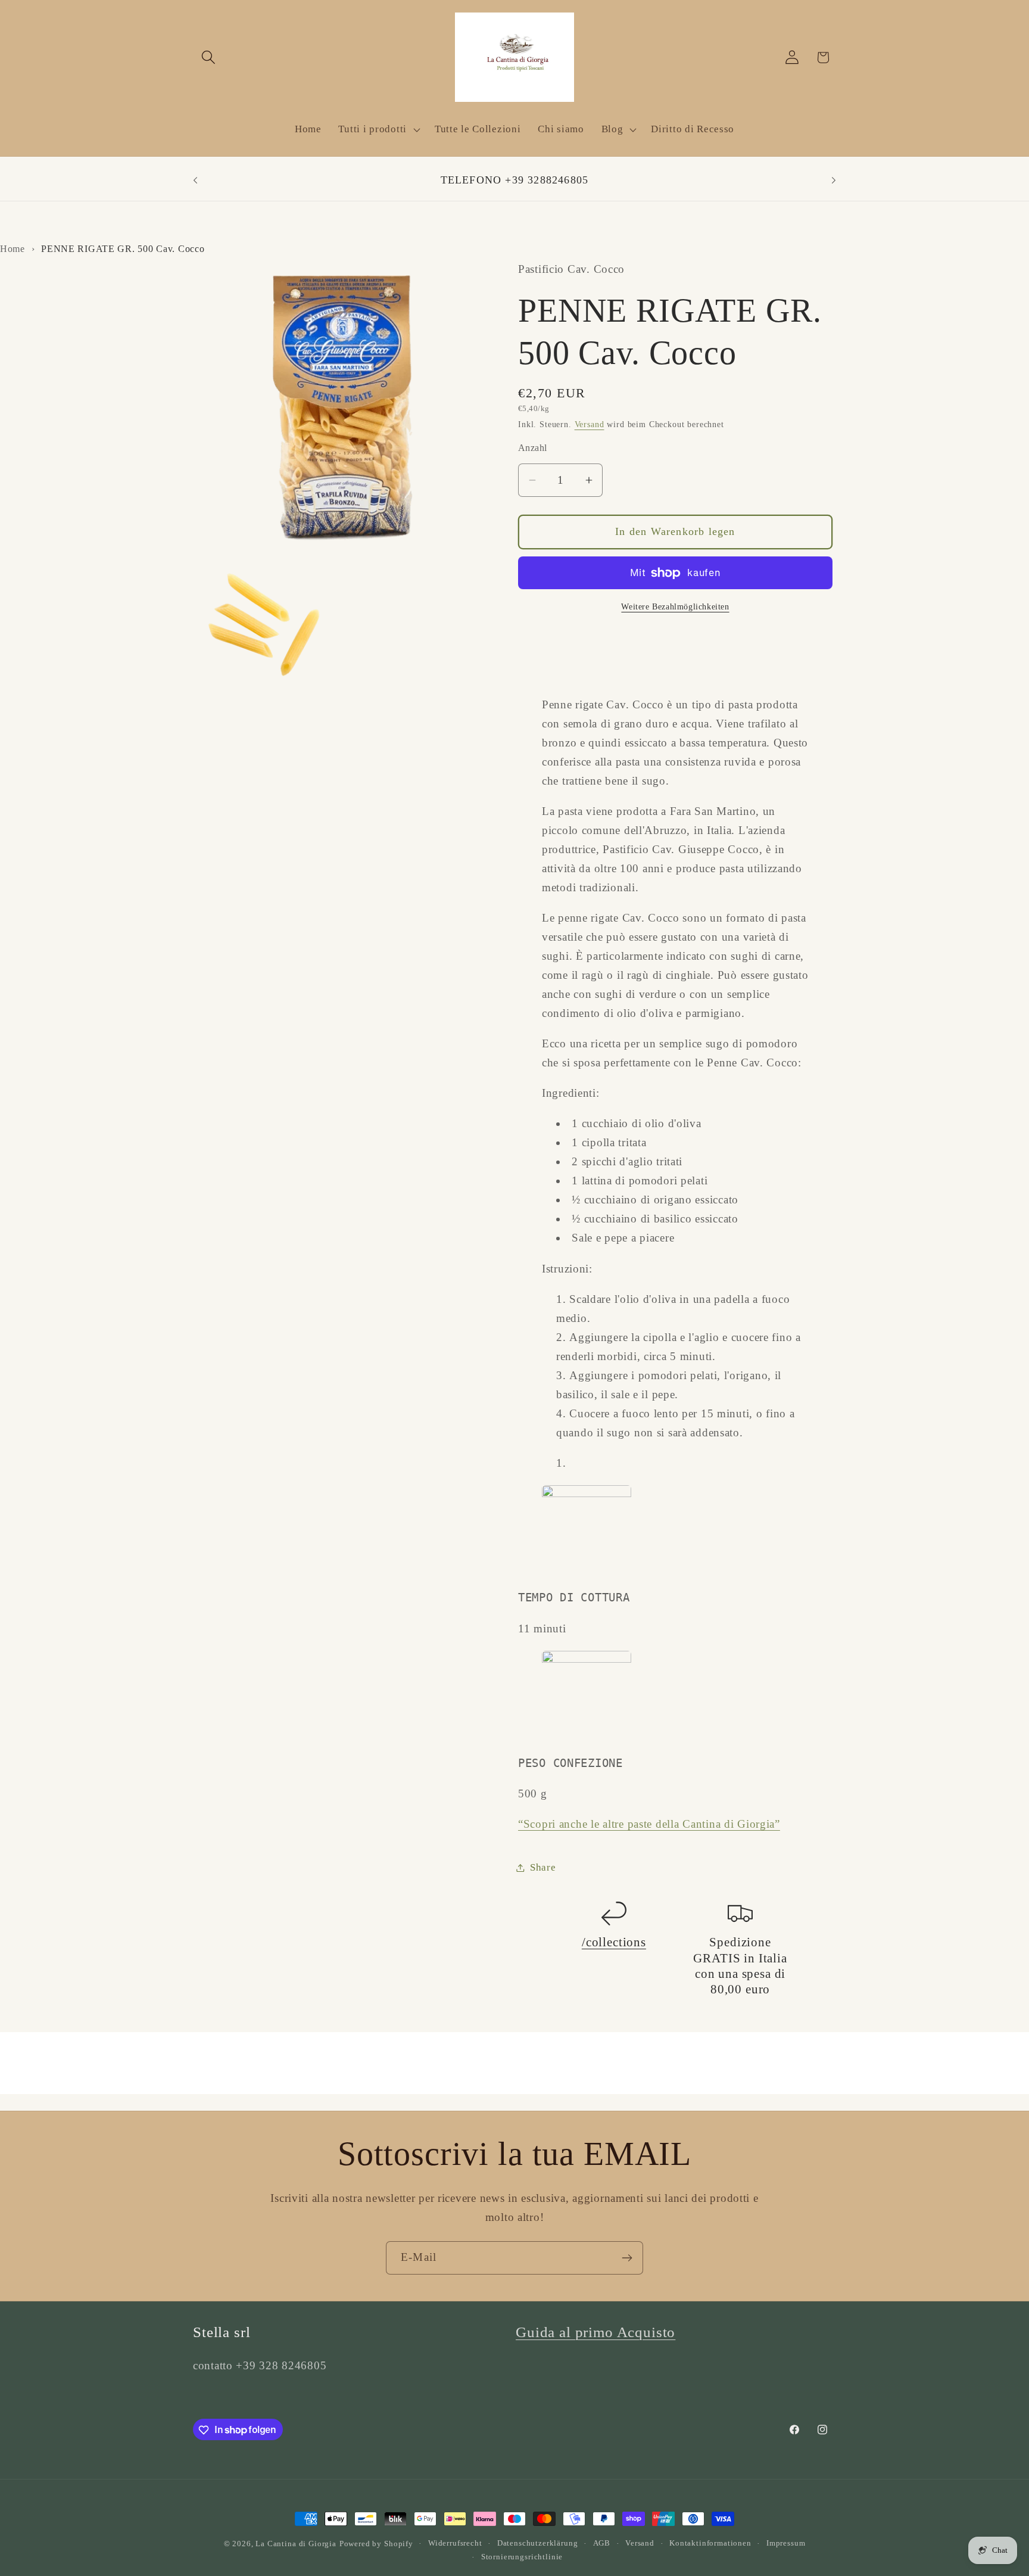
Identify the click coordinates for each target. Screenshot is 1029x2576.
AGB (602, 2543)
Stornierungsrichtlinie (522, 2557)
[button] (209, 57)
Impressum (786, 2543)
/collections (614, 1942)
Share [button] (543, 1867)
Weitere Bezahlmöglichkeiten (675, 606)
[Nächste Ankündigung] (834, 181)
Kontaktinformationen (710, 2543)
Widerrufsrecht (455, 2543)
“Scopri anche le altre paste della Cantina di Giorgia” (649, 1824)
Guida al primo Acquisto (595, 2332)
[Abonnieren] (627, 2258)
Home (13, 249)
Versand (590, 424)
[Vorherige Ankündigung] (195, 181)
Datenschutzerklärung (538, 2543)
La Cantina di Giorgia (296, 2544)
